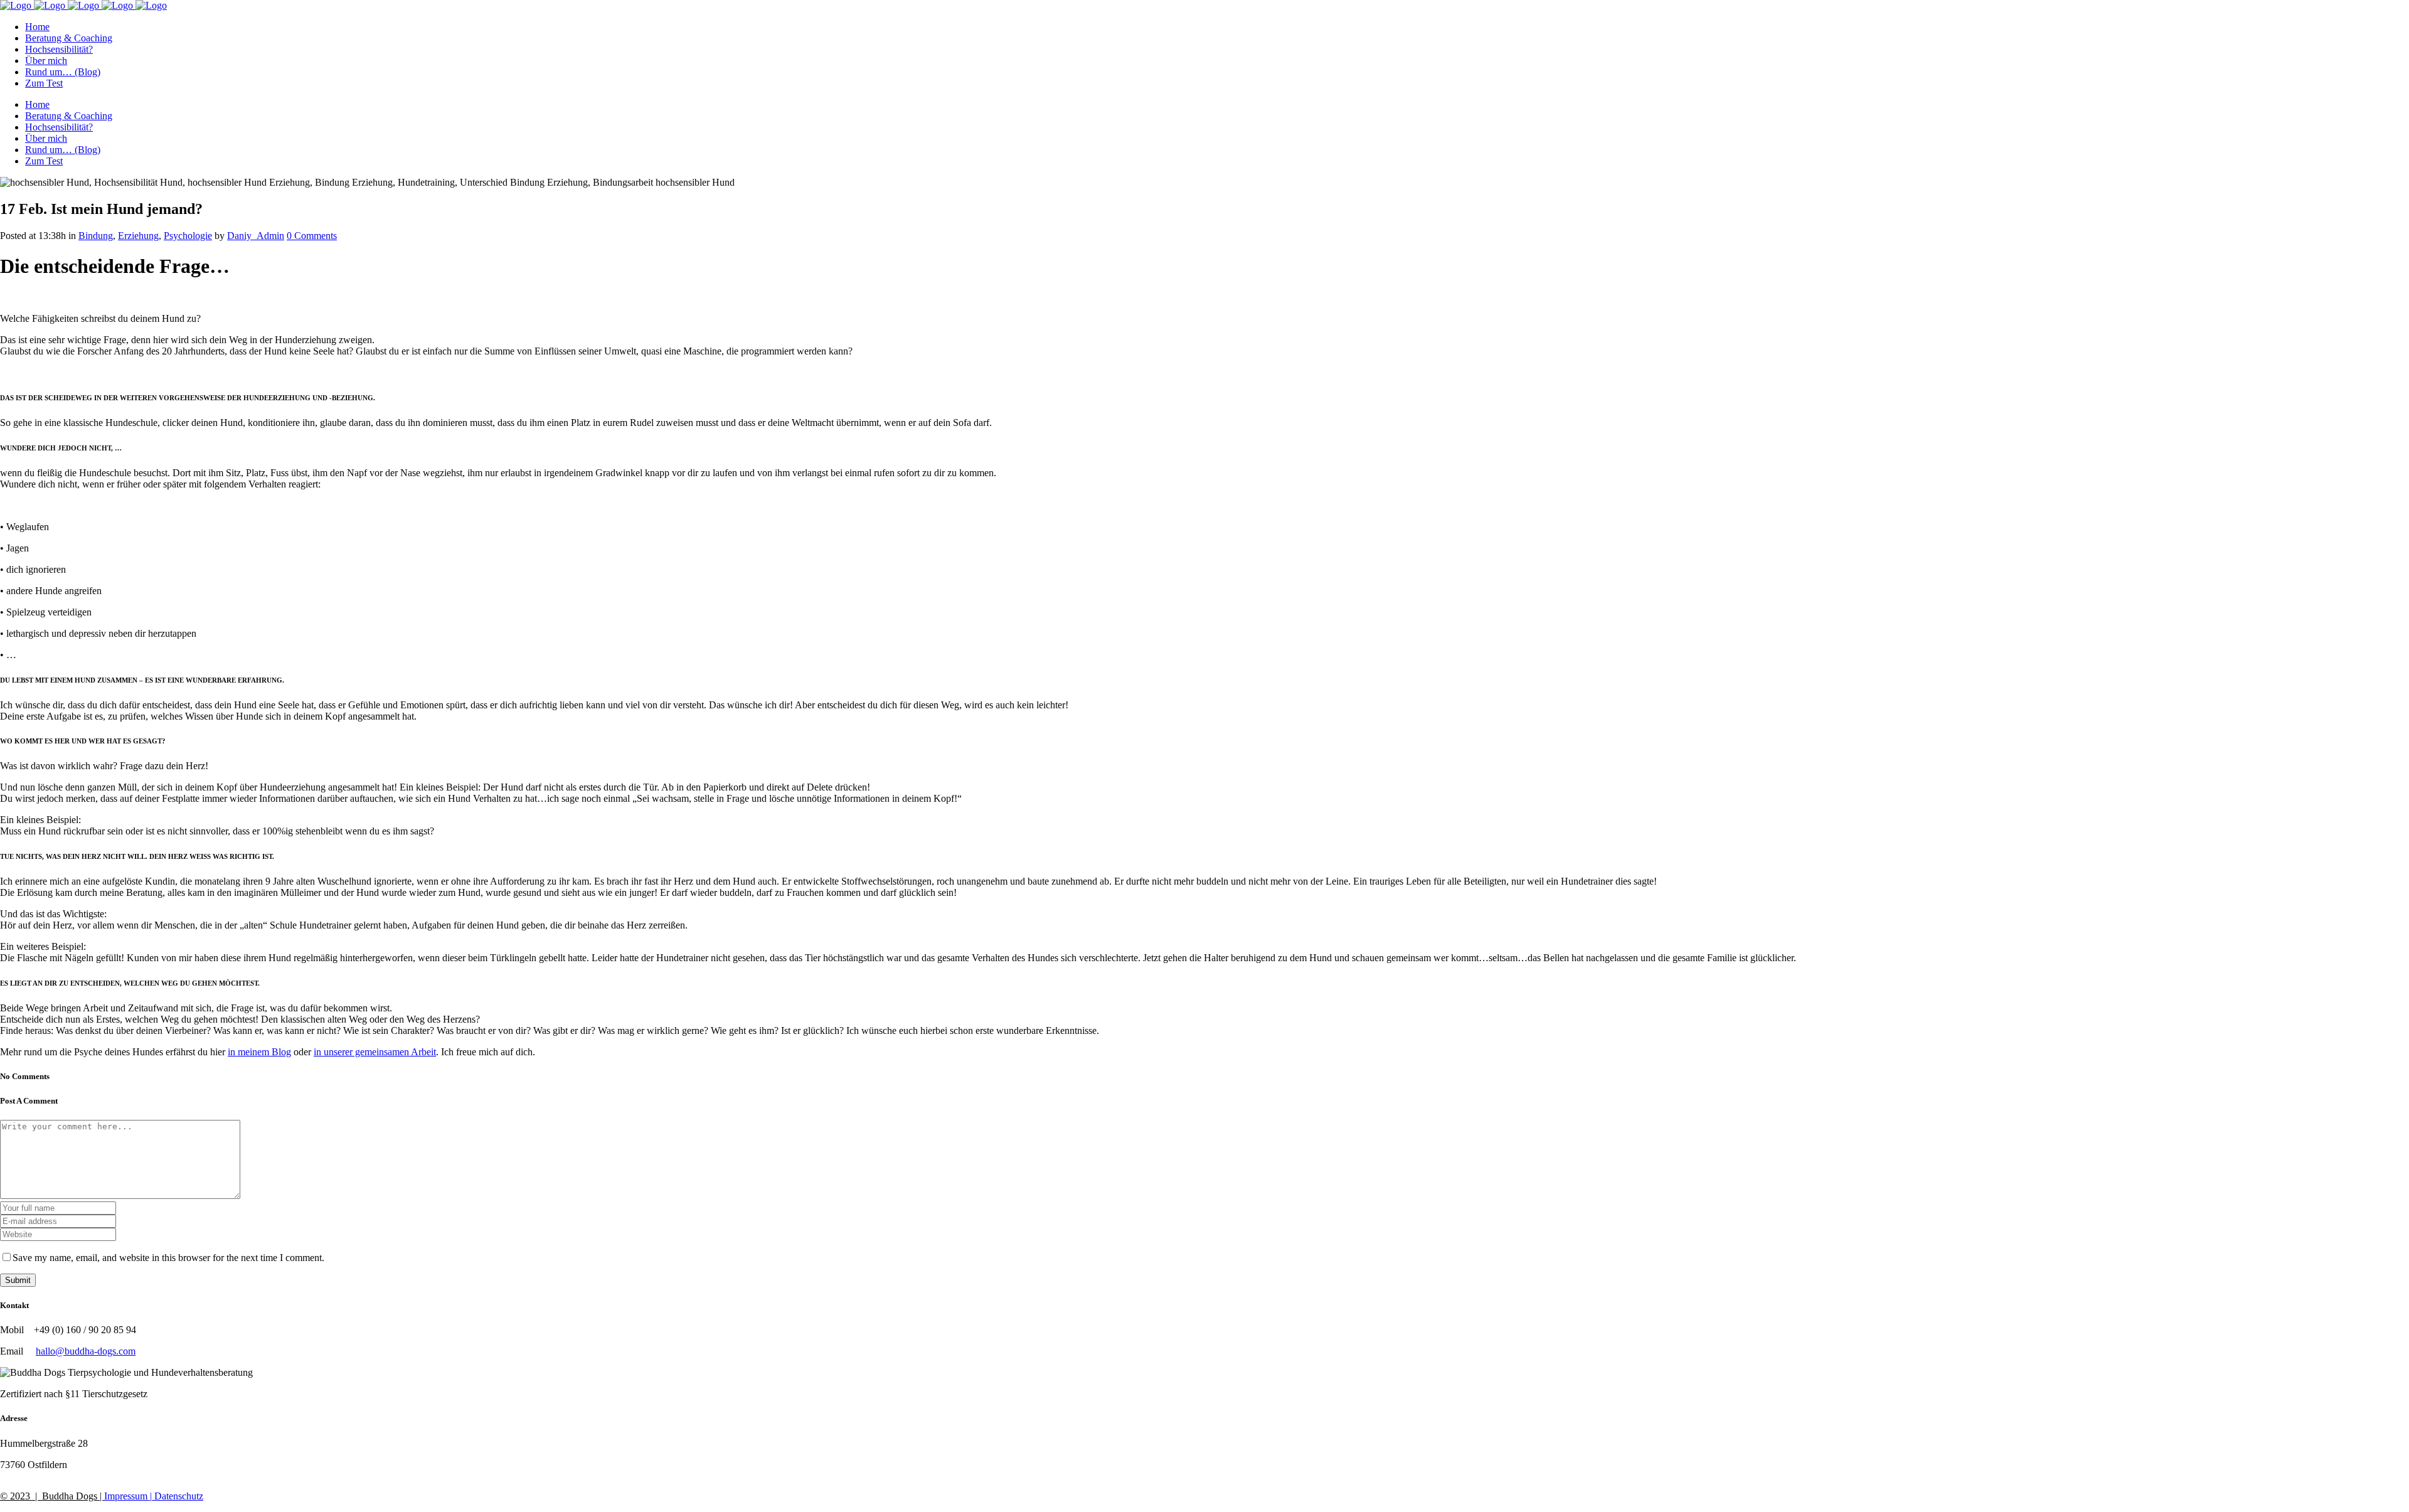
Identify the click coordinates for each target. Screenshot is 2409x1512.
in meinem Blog (259, 1052)
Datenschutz (178, 1496)
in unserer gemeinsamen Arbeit (375, 1052)
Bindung (96, 236)
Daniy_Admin (256, 236)
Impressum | (128, 1496)
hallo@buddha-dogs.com (86, 1351)
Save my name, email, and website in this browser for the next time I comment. (168, 1258)
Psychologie (188, 236)
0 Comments (312, 236)
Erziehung (138, 236)
